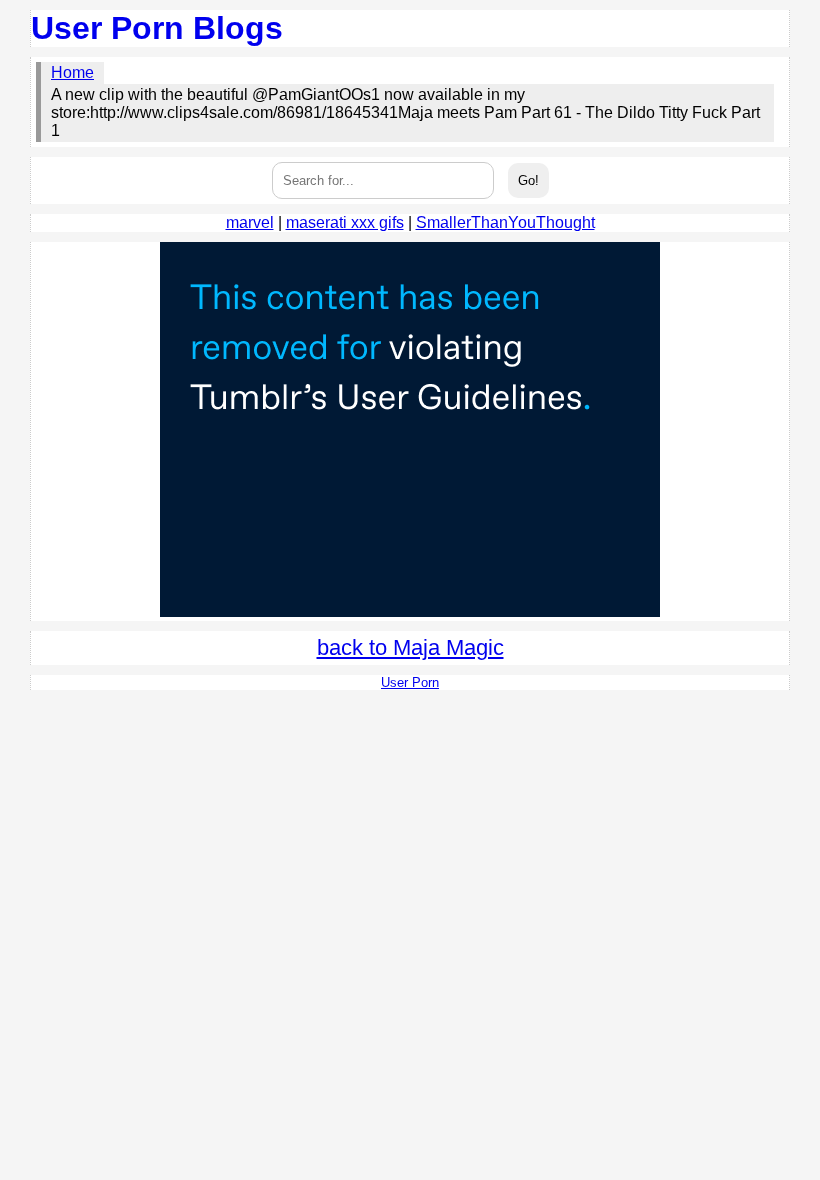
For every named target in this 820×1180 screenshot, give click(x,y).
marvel (250, 222)
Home (72, 72)
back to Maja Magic (410, 647)
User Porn (410, 682)
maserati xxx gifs (345, 222)
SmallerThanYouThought (505, 222)
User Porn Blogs (157, 28)
